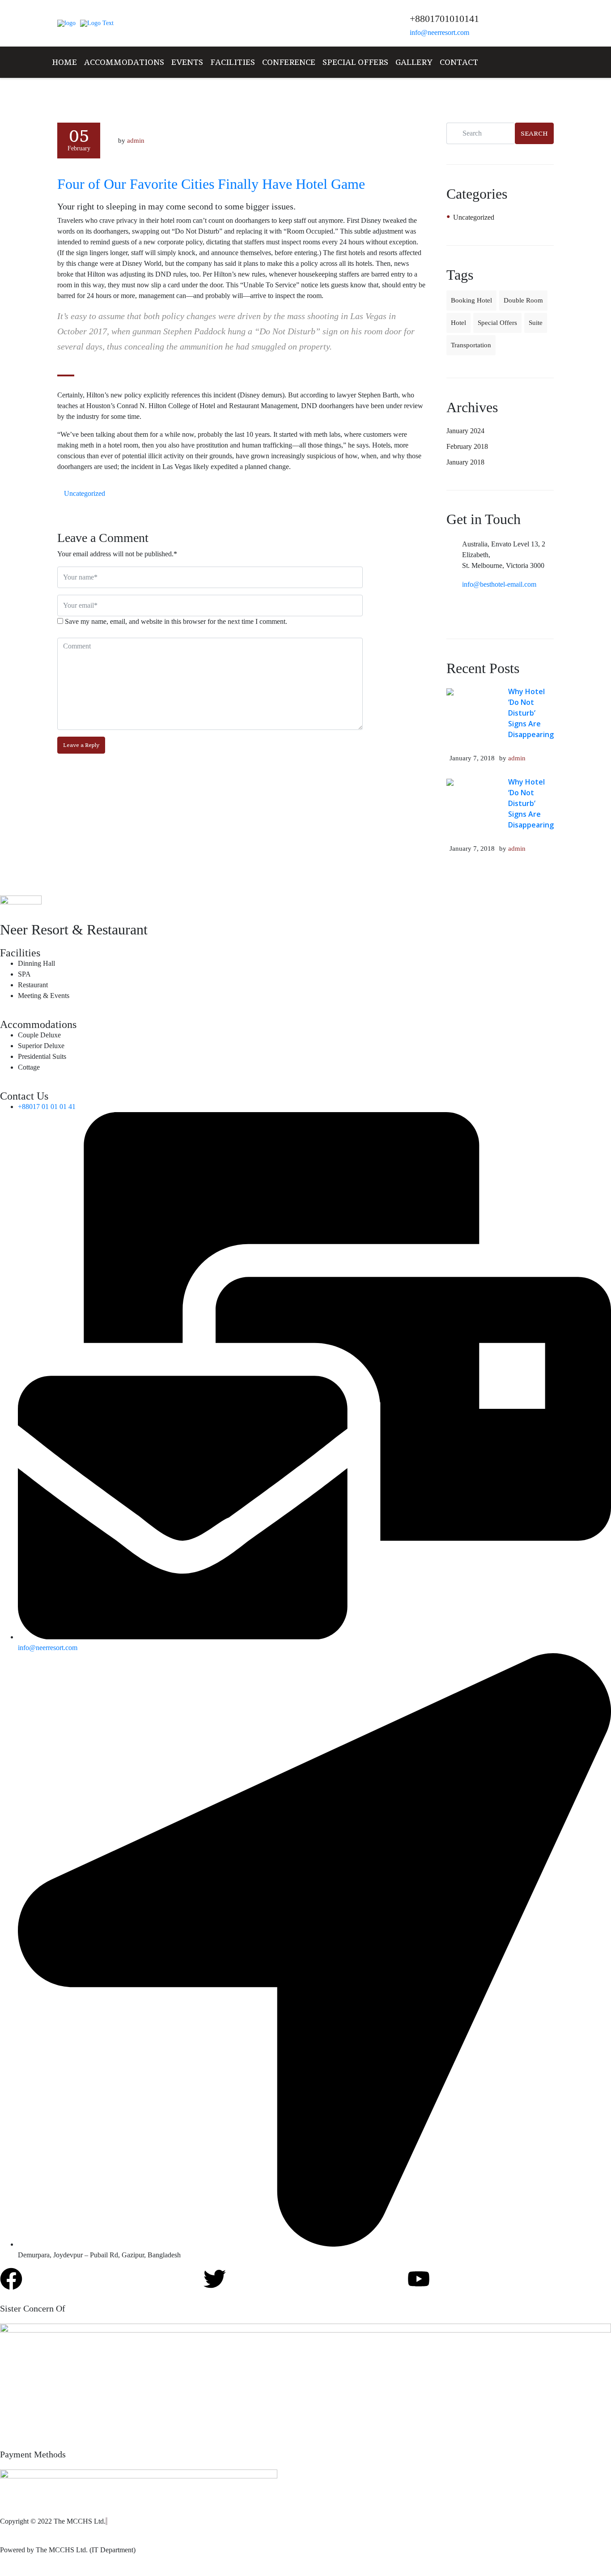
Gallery (414, 62)
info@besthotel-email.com (499, 584)
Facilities (233, 62)
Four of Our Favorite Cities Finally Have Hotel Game (211, 184)
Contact (459, 62)
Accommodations (124, 62)
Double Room (523, 300)
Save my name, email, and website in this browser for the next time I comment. (176, 621)
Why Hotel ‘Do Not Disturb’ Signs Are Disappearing (531, 713)
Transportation (471, 345)
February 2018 (467, 446)
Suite (536, 323)
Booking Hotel (471, 300)
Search (534, 133)
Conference (289, 62)
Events (187, 62)
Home (64, 62)
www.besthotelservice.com (242, 134)
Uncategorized (85, 493)
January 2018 (465, 462)
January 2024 (465, 431)
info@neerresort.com (439, 32)
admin (517, 758)
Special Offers (355, 62)
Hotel (458, 323)
